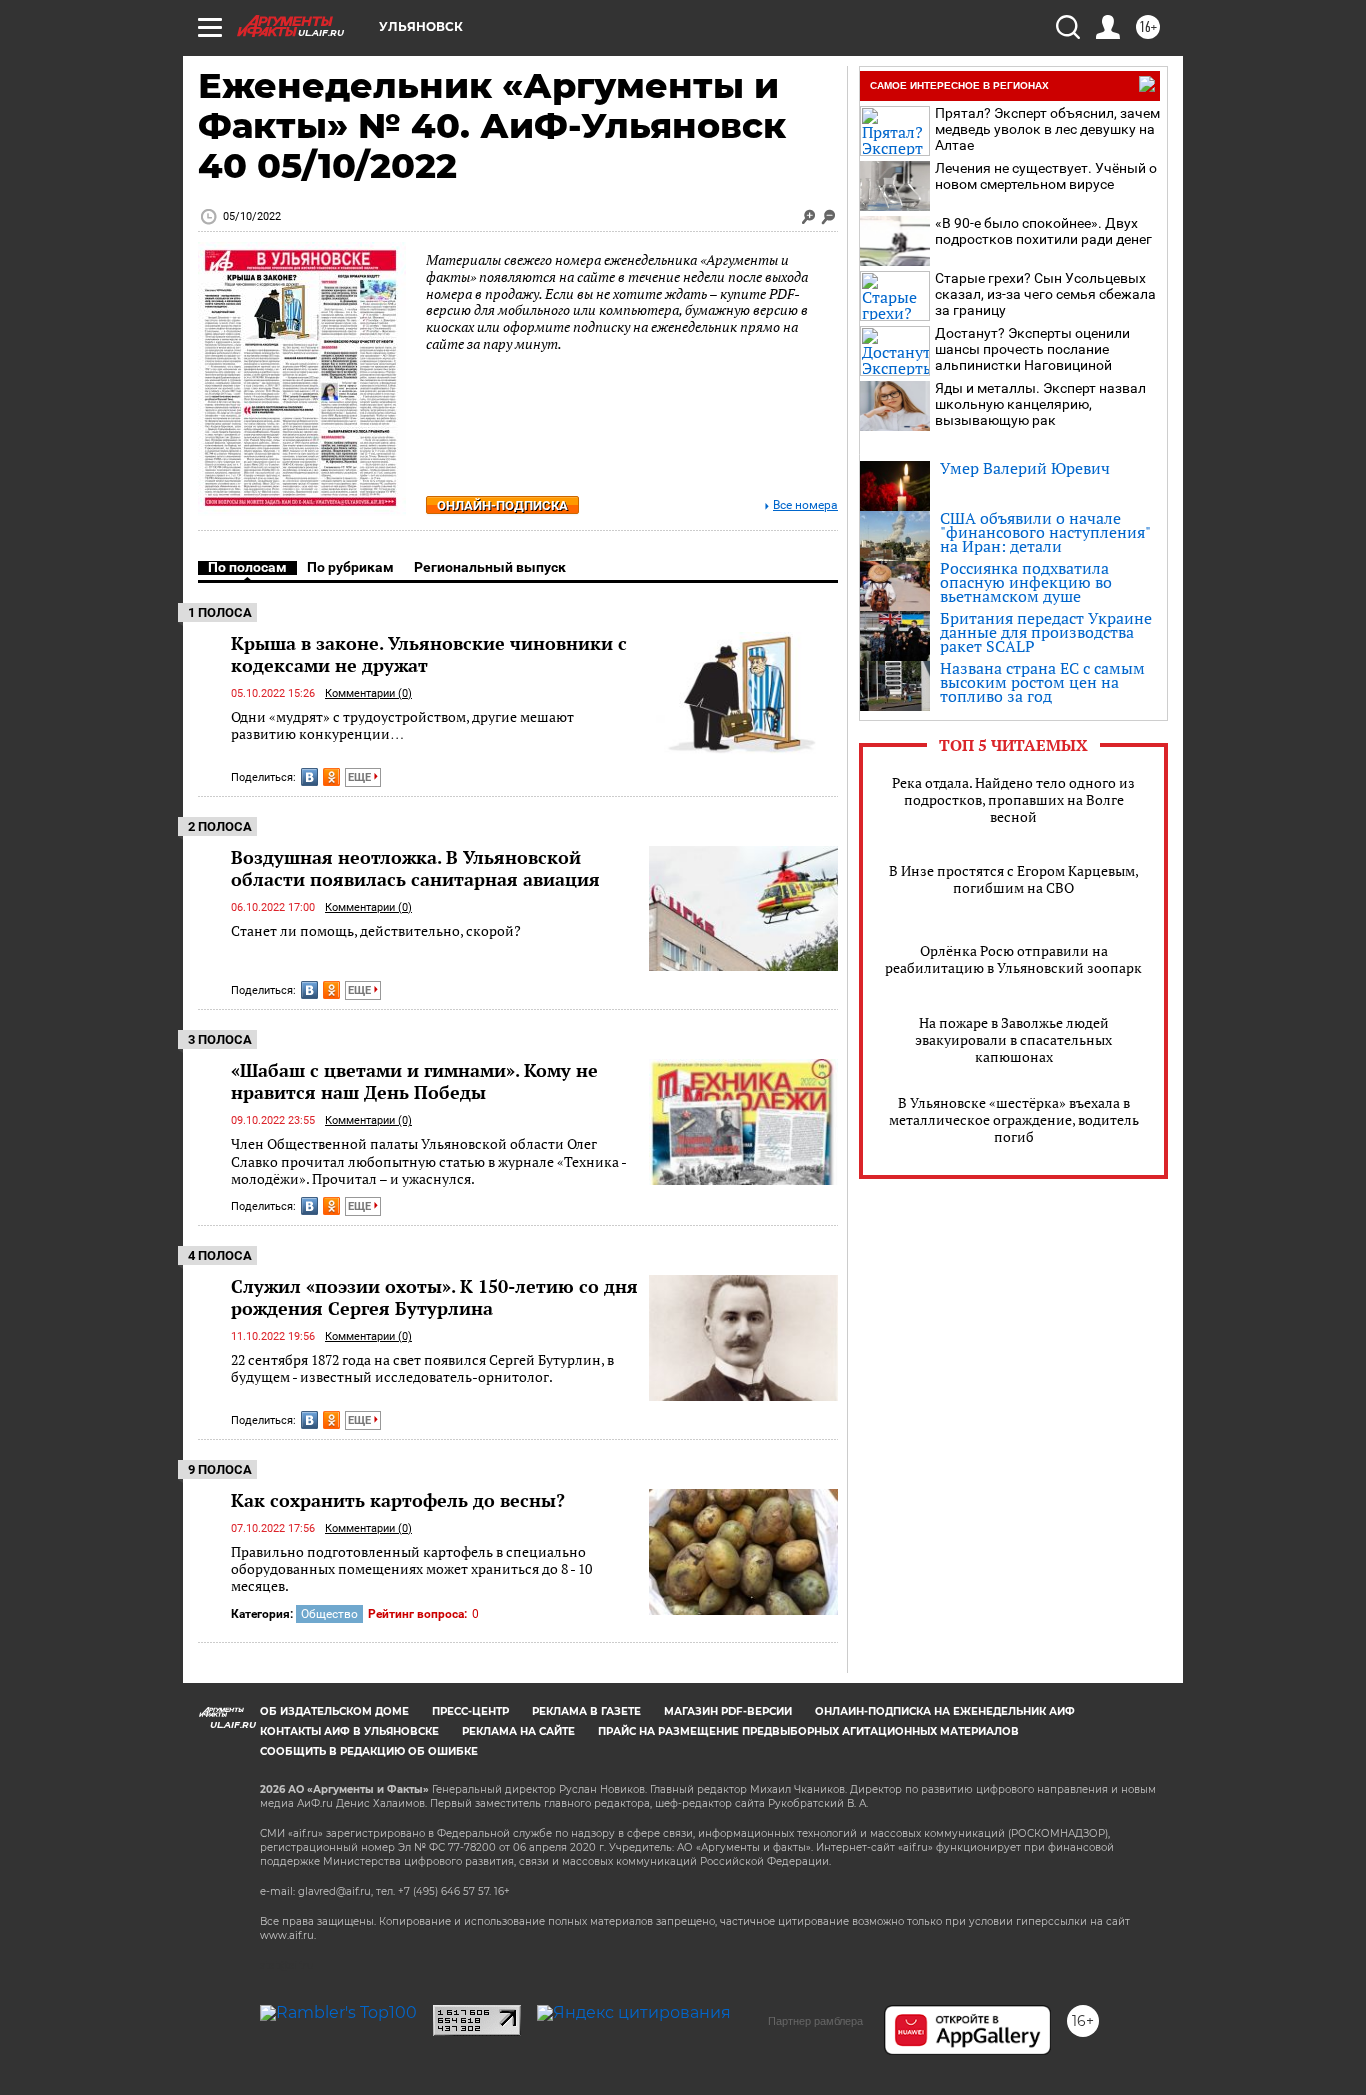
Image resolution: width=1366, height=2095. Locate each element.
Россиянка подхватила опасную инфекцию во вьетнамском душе (1026, 582)
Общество (329, 1614)
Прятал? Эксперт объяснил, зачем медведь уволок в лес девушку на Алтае (1047, 129)
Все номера (805, 505)
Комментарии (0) (368, 693)
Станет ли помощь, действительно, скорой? (376, 930)
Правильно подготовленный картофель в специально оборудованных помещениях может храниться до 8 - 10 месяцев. (411, 1569)
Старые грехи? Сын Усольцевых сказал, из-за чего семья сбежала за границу (1045, 294)
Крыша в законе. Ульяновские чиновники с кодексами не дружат (429, 654)
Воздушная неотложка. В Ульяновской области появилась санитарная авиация (415, 868)
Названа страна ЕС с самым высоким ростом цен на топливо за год (1042, 682)
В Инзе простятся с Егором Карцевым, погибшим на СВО (1014, 879)
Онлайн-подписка (502, 505)
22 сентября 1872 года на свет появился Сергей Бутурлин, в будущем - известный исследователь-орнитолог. (422, 1368)
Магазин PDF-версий (728, 1711)
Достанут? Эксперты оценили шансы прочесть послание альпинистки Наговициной (1032, 349)
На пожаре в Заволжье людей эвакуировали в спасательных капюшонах (1013, 1039)
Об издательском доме (334, 1711)
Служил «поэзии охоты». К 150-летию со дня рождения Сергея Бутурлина (434, 1297)
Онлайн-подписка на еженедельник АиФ (945, 1711)
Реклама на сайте (518, 1731)
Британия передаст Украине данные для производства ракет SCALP (1046, 632)
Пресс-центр (470, 1711)
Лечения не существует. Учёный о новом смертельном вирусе (1046, 176)
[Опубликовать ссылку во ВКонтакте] (309, 777)
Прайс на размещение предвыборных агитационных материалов (808, 1731)
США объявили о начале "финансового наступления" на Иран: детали (1045, 532)
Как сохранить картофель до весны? (398, 1500)
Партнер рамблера (815, 2021)
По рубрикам (350, 567)
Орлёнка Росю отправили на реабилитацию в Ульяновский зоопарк (1013, 959)
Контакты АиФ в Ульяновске (349, 1731)
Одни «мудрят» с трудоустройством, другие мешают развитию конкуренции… (402, 725)
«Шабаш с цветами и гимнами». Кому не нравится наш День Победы (414, 1081)
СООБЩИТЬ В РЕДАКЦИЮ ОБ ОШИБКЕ (369, 1751)
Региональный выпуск (490, 567)
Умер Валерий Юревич (1025, 468)
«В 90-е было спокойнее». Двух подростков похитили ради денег (1043, 231)
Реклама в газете (586, 1711)
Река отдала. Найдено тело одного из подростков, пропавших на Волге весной (1013, 799)
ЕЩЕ (361, 777)
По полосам (247, 567)
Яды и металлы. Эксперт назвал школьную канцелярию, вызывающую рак (1040, 404)
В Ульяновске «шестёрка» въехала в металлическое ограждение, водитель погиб (1014, 1119)
